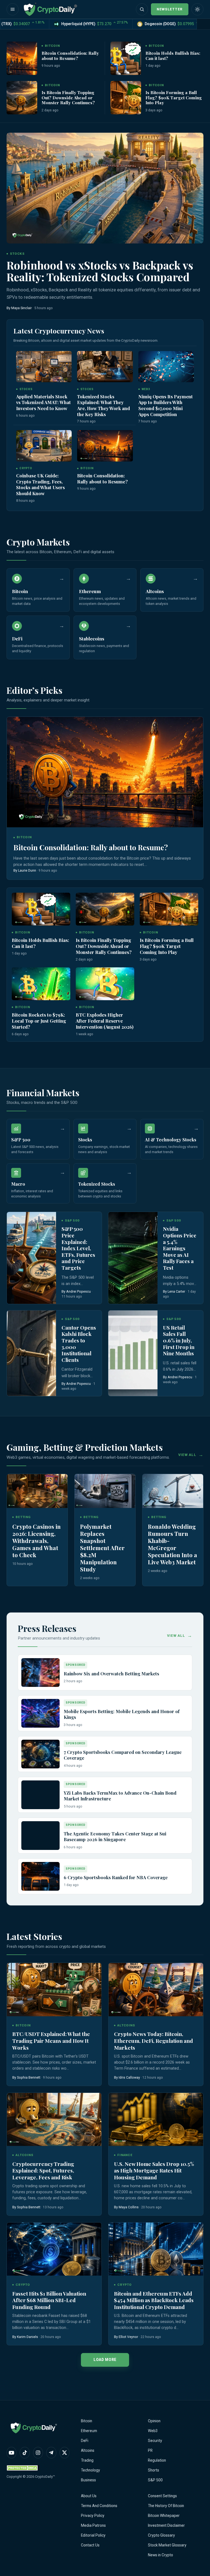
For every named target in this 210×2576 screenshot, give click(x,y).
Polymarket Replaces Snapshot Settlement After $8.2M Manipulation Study (102, 1548)
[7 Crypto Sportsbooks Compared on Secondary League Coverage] (40, 1754)
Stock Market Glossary (167, 2545)
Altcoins (88, 2450)
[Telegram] (51, 2453)
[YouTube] (11, 2453)
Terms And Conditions (99, 2506)
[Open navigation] (13, 9)
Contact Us (90, 2545)
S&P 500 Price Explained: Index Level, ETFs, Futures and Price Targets (78, 1248)
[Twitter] (65, 2453)
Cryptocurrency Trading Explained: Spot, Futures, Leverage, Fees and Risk (43, 2170)
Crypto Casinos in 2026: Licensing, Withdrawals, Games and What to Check (37, 1541)
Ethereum (89, 2431)
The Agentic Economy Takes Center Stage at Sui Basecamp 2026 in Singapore (115, 1837)
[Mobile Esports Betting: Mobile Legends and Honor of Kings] (40, 1713)
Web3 (153, 2431)
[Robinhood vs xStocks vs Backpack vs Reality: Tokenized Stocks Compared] (105, 188)
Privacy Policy (93, 2516)
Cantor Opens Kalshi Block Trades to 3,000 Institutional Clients (79, 1344)
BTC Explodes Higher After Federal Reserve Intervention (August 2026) (105, 1021)
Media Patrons (93, 2525)
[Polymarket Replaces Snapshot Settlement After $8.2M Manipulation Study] (105, 1491)
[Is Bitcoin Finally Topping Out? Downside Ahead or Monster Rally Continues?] (22, 98)
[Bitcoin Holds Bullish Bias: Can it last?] (126, 58)
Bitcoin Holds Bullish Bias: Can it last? (173, 56)
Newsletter (170, 9)
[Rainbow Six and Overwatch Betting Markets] (40, 1673)
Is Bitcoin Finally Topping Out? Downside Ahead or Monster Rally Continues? (68, 97)
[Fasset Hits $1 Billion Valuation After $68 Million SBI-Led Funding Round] (54, 2249)
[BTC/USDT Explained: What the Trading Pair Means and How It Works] (54, 1990)
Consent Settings (162, 2496)
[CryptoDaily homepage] (50, 9)
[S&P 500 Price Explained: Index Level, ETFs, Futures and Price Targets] (31, 1258)
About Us (89, 2496)
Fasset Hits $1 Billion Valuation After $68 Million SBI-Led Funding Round (49, 2300)
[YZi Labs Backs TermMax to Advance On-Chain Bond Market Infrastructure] (40, 1795)
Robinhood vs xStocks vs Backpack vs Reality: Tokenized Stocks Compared (100, 271)
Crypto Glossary (161, 2535)
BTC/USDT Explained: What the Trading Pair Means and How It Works (51, 2040)
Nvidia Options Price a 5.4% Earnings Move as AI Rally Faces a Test (180, 1248)
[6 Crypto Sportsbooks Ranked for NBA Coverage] (40, 1876)
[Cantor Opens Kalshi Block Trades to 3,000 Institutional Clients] (31, 1353)
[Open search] (142, 9)
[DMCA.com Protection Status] (23, 2468)
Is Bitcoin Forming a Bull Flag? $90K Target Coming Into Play (174, 97)
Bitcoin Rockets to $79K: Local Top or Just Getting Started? (39, 1021)
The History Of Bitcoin (166, 2506)
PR (150, 2450)
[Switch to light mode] (197, 9)
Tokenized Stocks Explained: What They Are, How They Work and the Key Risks (103, 405)
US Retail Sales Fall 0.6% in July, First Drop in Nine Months (179, 1340)
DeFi (85, 2441)
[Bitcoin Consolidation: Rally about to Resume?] (22, 58)
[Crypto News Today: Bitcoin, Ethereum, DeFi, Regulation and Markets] (156, 1990)
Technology (91, 2470)
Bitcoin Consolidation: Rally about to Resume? (70, 56)
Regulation (157, 2460)
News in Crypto (161, 2555)
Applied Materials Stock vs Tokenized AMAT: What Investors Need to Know (43, 402)
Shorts (154, 2470)
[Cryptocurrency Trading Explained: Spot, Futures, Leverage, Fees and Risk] (54, 2120)
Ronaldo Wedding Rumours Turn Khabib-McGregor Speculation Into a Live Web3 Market (173, 1544)
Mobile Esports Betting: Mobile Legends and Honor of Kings (122, 1714)
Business (88, 2480)
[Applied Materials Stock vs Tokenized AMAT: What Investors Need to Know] (44, 367)
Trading (87, 2460)
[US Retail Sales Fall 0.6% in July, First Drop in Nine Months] (133, 1353)
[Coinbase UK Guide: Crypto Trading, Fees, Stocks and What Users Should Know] (44, 446)
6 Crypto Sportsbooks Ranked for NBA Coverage (116, 1877)
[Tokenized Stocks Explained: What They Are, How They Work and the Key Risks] (105, 367)
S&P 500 (155, 2480)
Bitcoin (87, 2421)
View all (187, 1455)
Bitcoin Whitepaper (164, 2516)
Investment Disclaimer (166, 2525)
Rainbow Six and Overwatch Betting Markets (111, 1673)
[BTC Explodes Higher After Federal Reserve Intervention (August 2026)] (105, 984)
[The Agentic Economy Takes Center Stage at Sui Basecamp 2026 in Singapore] (40, 1836)
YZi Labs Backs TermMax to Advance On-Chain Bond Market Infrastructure (120, 1796)
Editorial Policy (93, 2535)
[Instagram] (38, 2453)
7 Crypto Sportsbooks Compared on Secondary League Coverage (123, 1755)
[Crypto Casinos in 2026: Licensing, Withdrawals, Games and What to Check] (37, 1491)
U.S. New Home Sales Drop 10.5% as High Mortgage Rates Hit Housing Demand (154, 2170)
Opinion (154, 2421)
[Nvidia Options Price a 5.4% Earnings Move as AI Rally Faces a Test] (133, 1258)
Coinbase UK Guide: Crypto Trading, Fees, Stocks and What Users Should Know (40, 484)
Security (155, 2441)
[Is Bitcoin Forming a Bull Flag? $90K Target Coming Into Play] (126, 98)
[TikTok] (25, 2453)
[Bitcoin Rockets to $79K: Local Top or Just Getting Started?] (41, 984)
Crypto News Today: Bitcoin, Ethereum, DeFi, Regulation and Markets (154, 2040)
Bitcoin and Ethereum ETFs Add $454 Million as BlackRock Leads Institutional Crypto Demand (154, 2300)
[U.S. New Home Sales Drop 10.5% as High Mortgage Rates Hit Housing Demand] (156, 2120)
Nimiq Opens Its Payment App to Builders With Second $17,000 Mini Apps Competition (166, 405)
